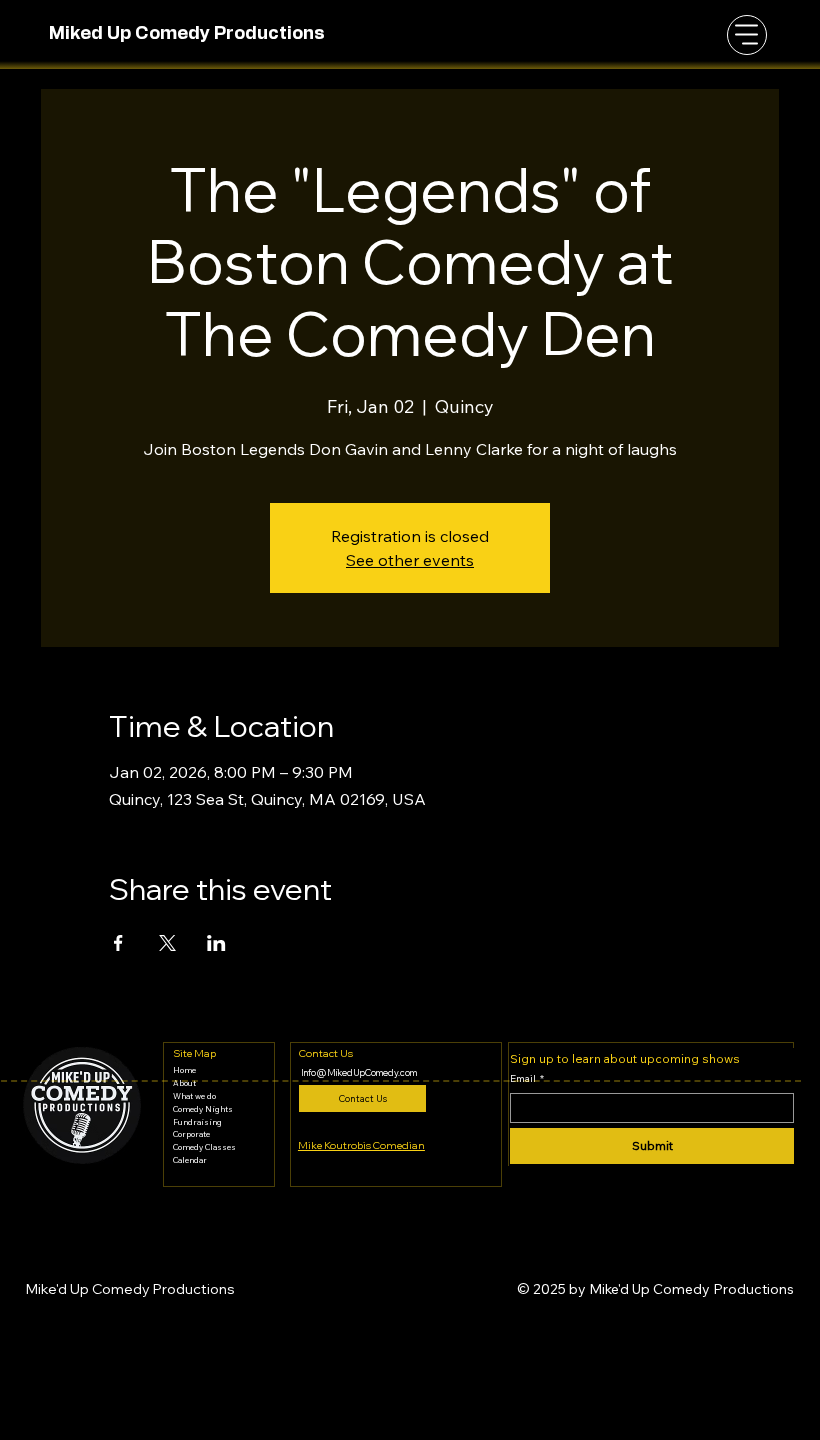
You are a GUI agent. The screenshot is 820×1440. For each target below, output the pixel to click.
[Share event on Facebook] (118, 943)
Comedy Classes (204, 1147)
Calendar (190, 1160)
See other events (410, 560)
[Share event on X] (167, 943)
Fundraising (197, 1122)
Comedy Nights (203, 1109)
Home (184, 1070)
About (184, 1083)
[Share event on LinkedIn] (216, 943)
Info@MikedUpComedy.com (359, 1072)
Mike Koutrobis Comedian (361, 1145)
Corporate (192, 1134)
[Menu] (747, 35)
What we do (194, 1096)
